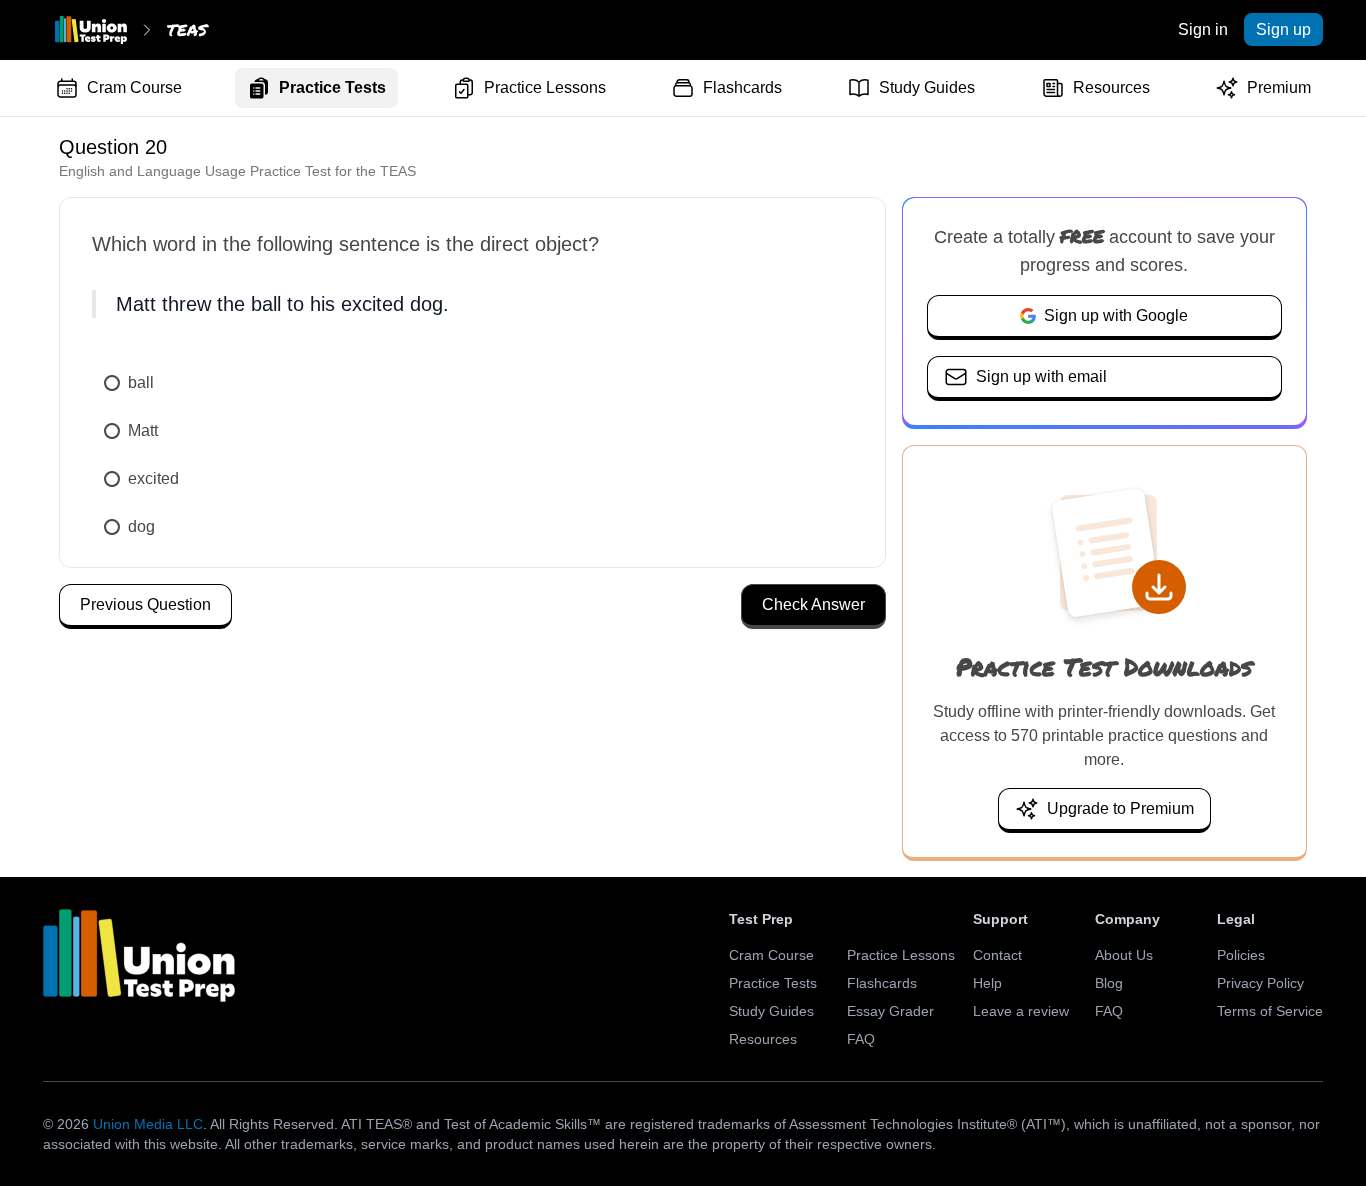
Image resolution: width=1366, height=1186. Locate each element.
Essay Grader (890, 1011)
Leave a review (1021, 1011)
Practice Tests (332, 87)
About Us (1124, 955)
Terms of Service (1270, 1011)
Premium (1279, 87)
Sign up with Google (1116, 315)
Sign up (1283, 29)
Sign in (1203, 29)
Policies (1241, 955)
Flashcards (742, 87)
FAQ (861, 1039)
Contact (997, 955)
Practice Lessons (545, 87)
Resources (1111, 87)
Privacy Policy (1260, 983)
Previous (145, 604)
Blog (1109, 983)
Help (987, 983)
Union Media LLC (148, 1124)
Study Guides (927, 87)
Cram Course (134, 87)
